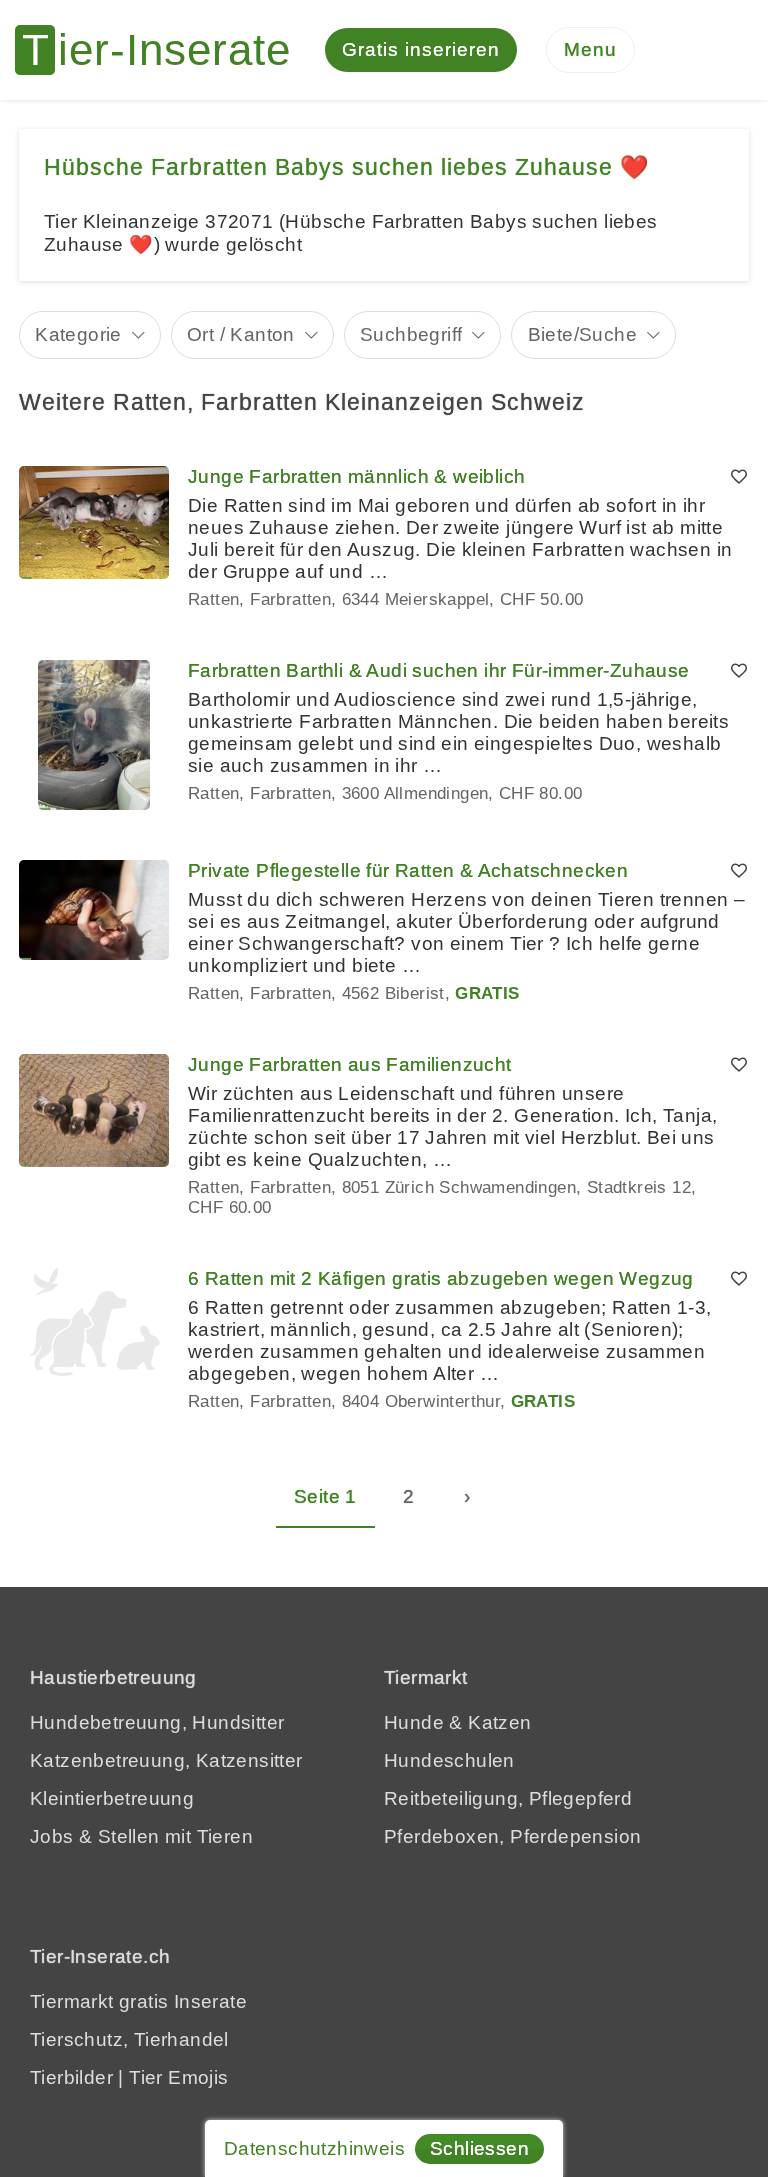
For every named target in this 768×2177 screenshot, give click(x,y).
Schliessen (479, 2148)
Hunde (414, 1722)
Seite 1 (325, 1496)
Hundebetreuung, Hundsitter (157, 1722)
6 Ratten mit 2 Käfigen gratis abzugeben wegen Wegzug (441, 1278)
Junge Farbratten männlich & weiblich (356, 476)
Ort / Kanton (241, 334)
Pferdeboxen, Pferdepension (512, 1836)
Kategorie (78, 334)
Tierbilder (71, 2077)
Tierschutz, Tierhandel (129, 2039)
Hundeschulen (449, 1760)
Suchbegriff (411, 334)
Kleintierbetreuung (112, 1798)
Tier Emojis (178, 2077)
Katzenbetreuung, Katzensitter (166, 1760)
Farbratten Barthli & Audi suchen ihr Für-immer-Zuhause (439, 670)
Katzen (499, 1722)
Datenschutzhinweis (314, 2148)
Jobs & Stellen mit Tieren (141, 1836)
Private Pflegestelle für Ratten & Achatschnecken (408, 870)
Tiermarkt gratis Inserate (138, 2001)
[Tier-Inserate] (165, 50)
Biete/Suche (582, 334)
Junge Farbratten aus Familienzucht (350, 1064)
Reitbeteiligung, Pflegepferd (508, 1798)
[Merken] (739, 477)
